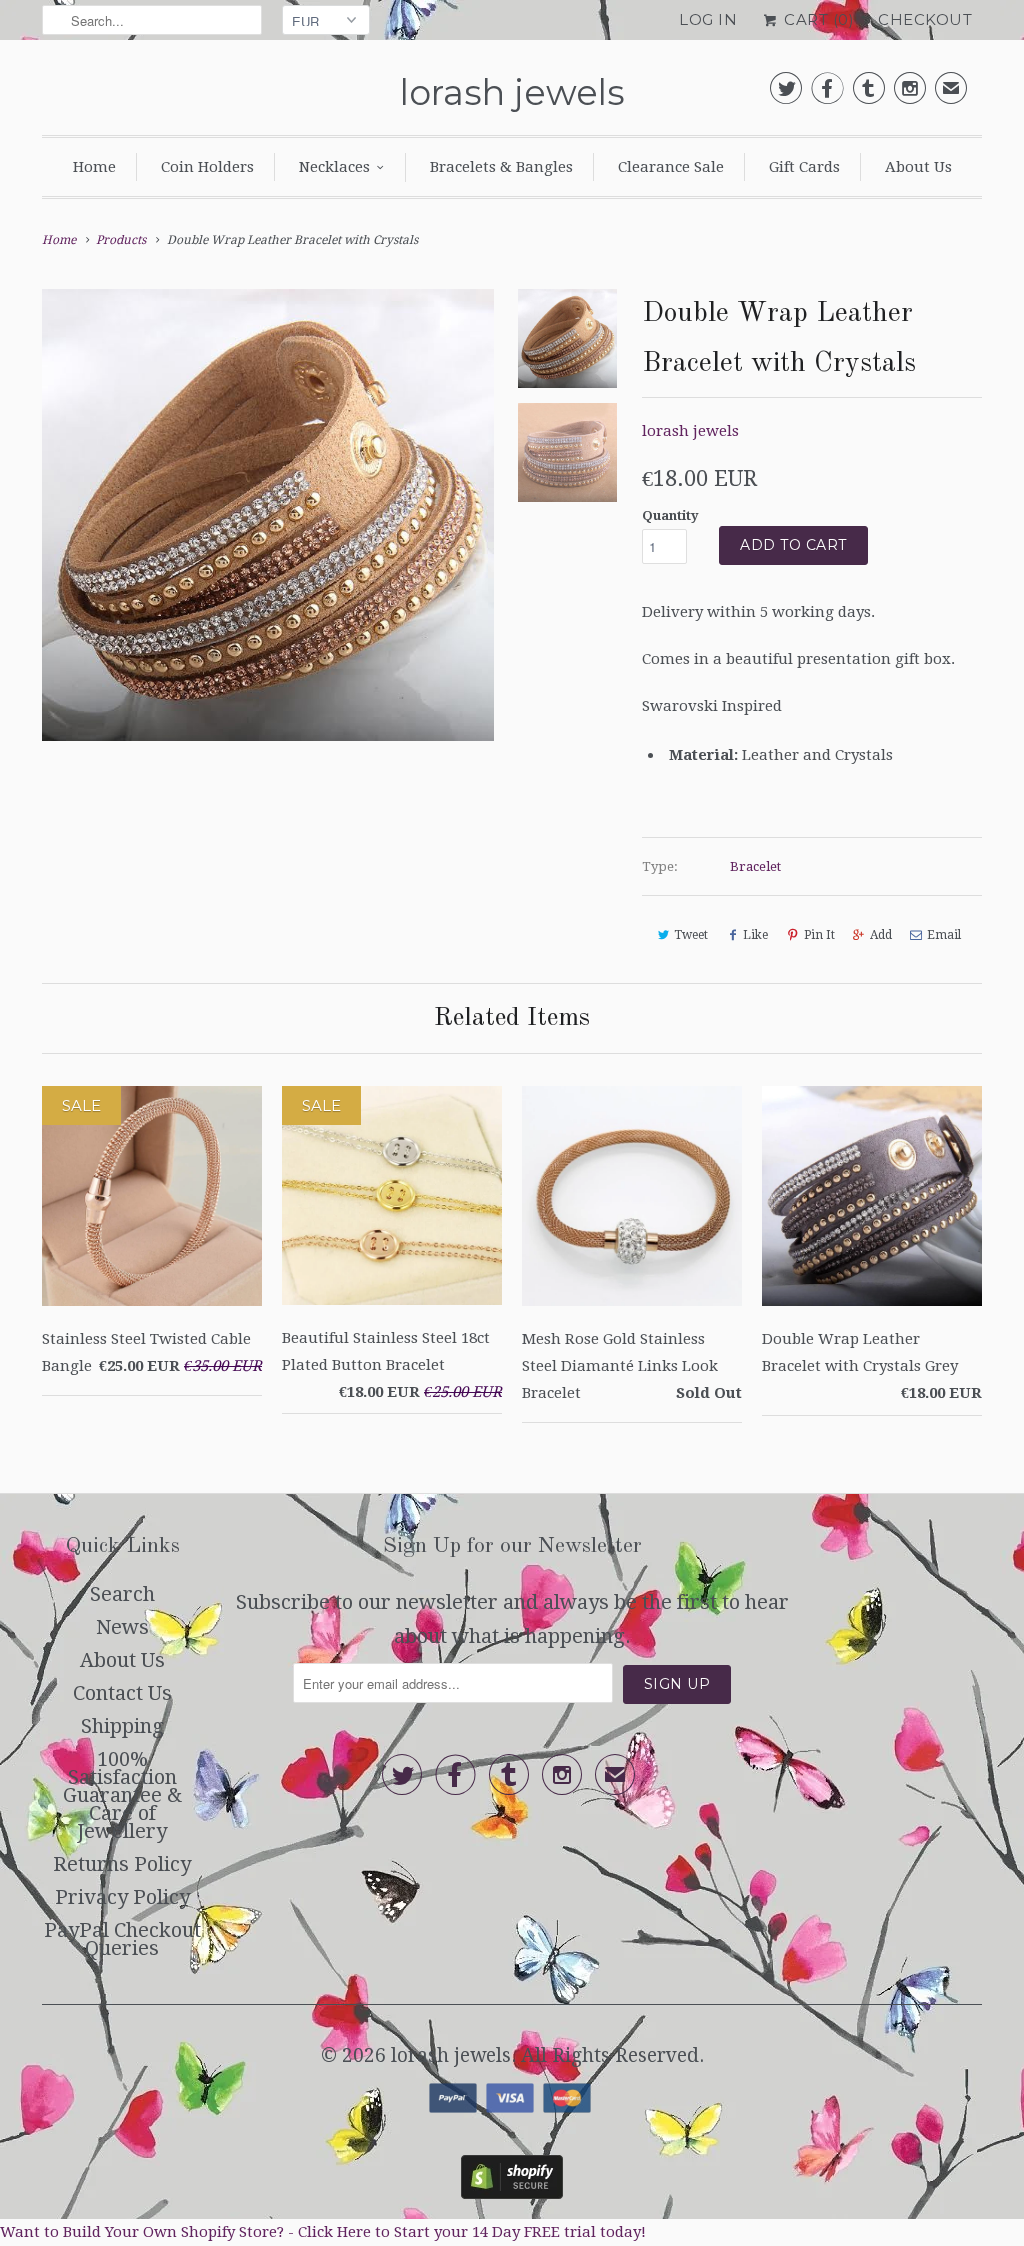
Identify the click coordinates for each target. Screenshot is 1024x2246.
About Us (918, 167)
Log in (708, 19)
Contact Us (122, 1693)
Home (94, 167)
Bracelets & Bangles (501, 167)
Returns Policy (122, 1864)
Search (122, 1594)
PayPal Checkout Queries (122, 1939)
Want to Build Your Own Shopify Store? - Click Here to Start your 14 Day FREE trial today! (323, 2232)
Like (755, 935)
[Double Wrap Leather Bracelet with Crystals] (268, 515)
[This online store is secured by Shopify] (512, 2192)
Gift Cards (804, 167)
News (122, 1627)
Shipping (122, 1726)
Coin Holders (207, 167)
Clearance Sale (671, 167)
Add (881, 935)
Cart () (817, 19)
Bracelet (755, 866)
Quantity (670, 515)
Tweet (691, 935)
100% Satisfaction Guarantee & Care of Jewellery (122, 1795)
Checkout (925, 19)
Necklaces (334, 167)
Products (121, 240)
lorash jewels (512, 92)
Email (944, 935)
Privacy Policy (122, 1897)
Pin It (819, 935)
